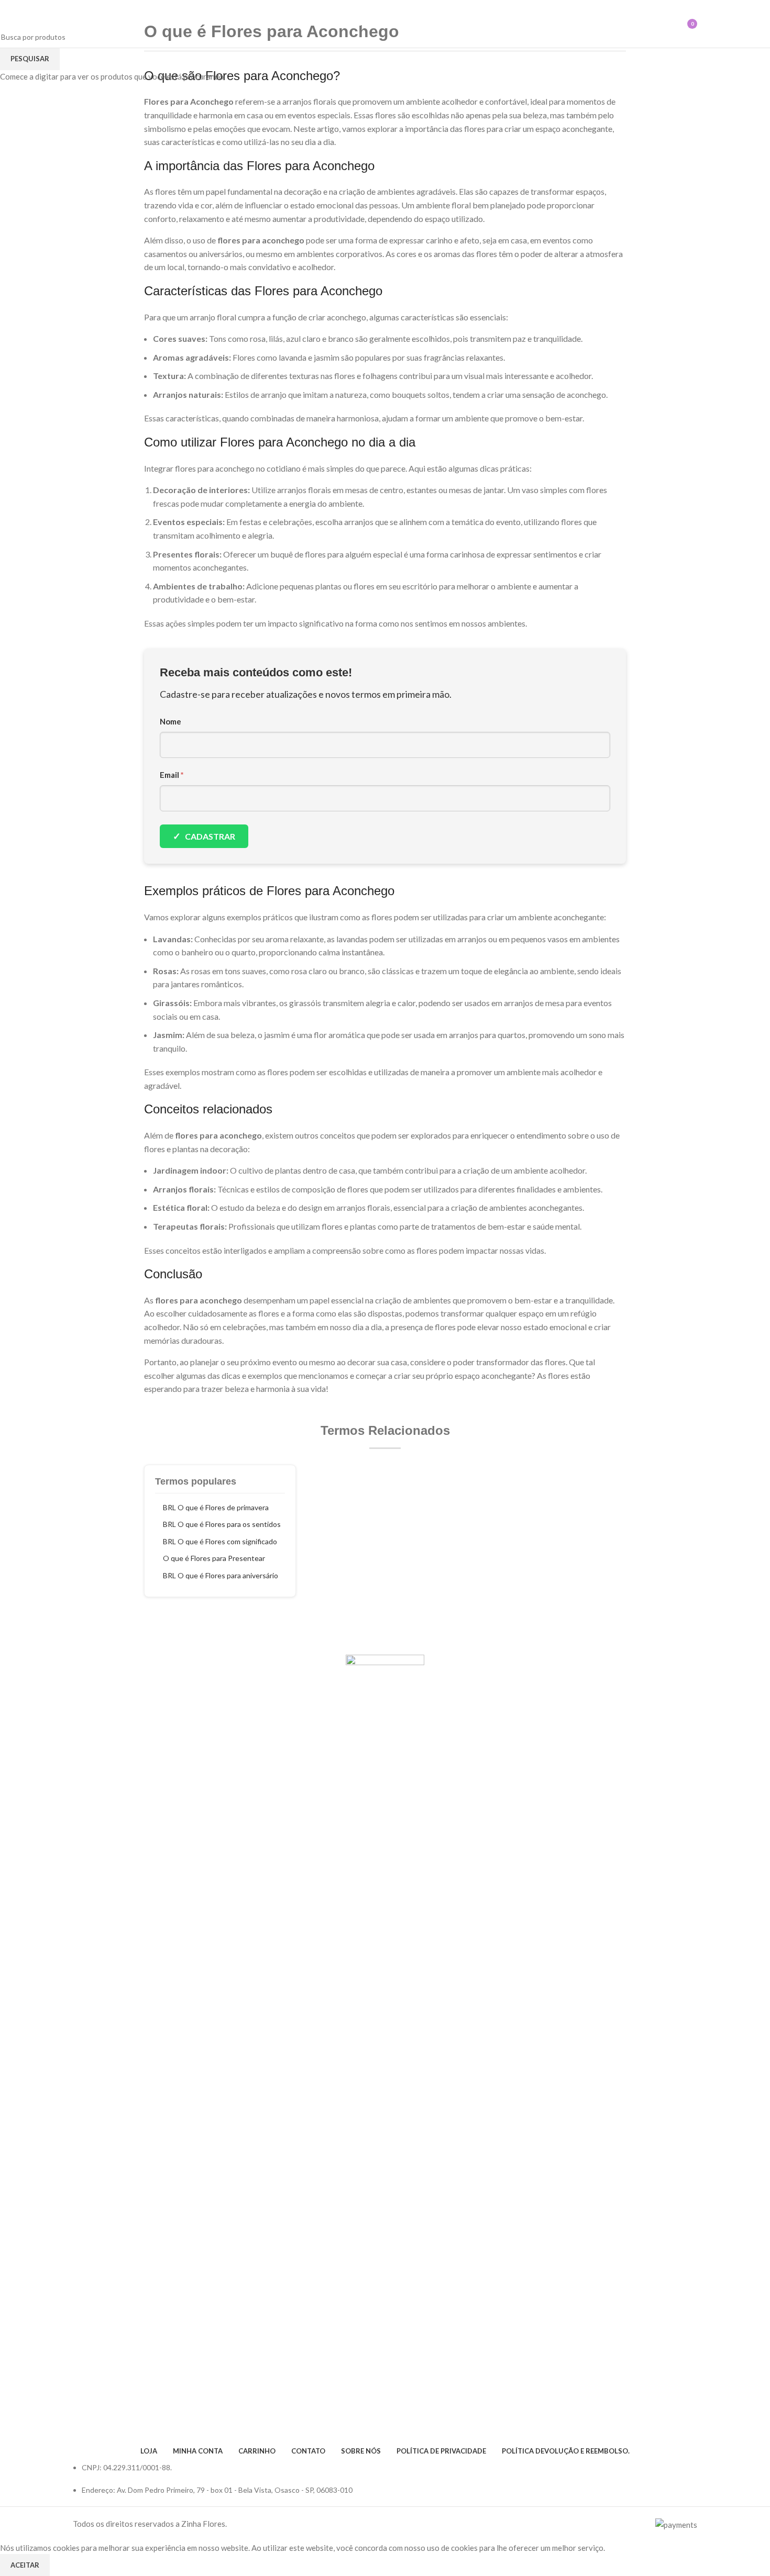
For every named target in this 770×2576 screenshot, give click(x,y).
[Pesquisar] (642, 24)
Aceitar (25, 2565)
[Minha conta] (661, 24)
